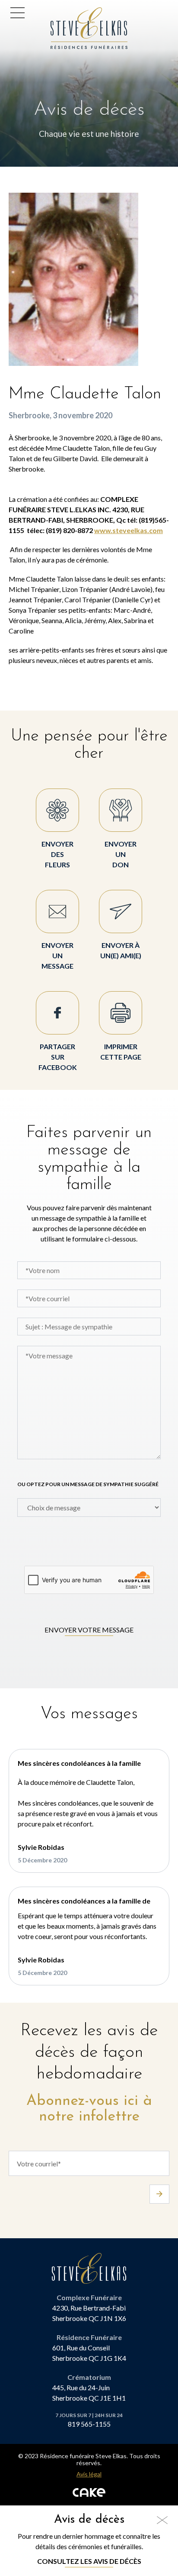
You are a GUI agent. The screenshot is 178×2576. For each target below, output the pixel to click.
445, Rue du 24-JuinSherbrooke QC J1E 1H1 (89, 2393)
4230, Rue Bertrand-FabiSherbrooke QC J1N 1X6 (89, 2313)
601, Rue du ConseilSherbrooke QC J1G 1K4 (89, 2353)
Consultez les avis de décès (89, 2561)
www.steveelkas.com (129, 530)
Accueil (65, 12)
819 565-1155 (89, 2424)
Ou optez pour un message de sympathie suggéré (88, 1484)
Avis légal (89, 2474)
